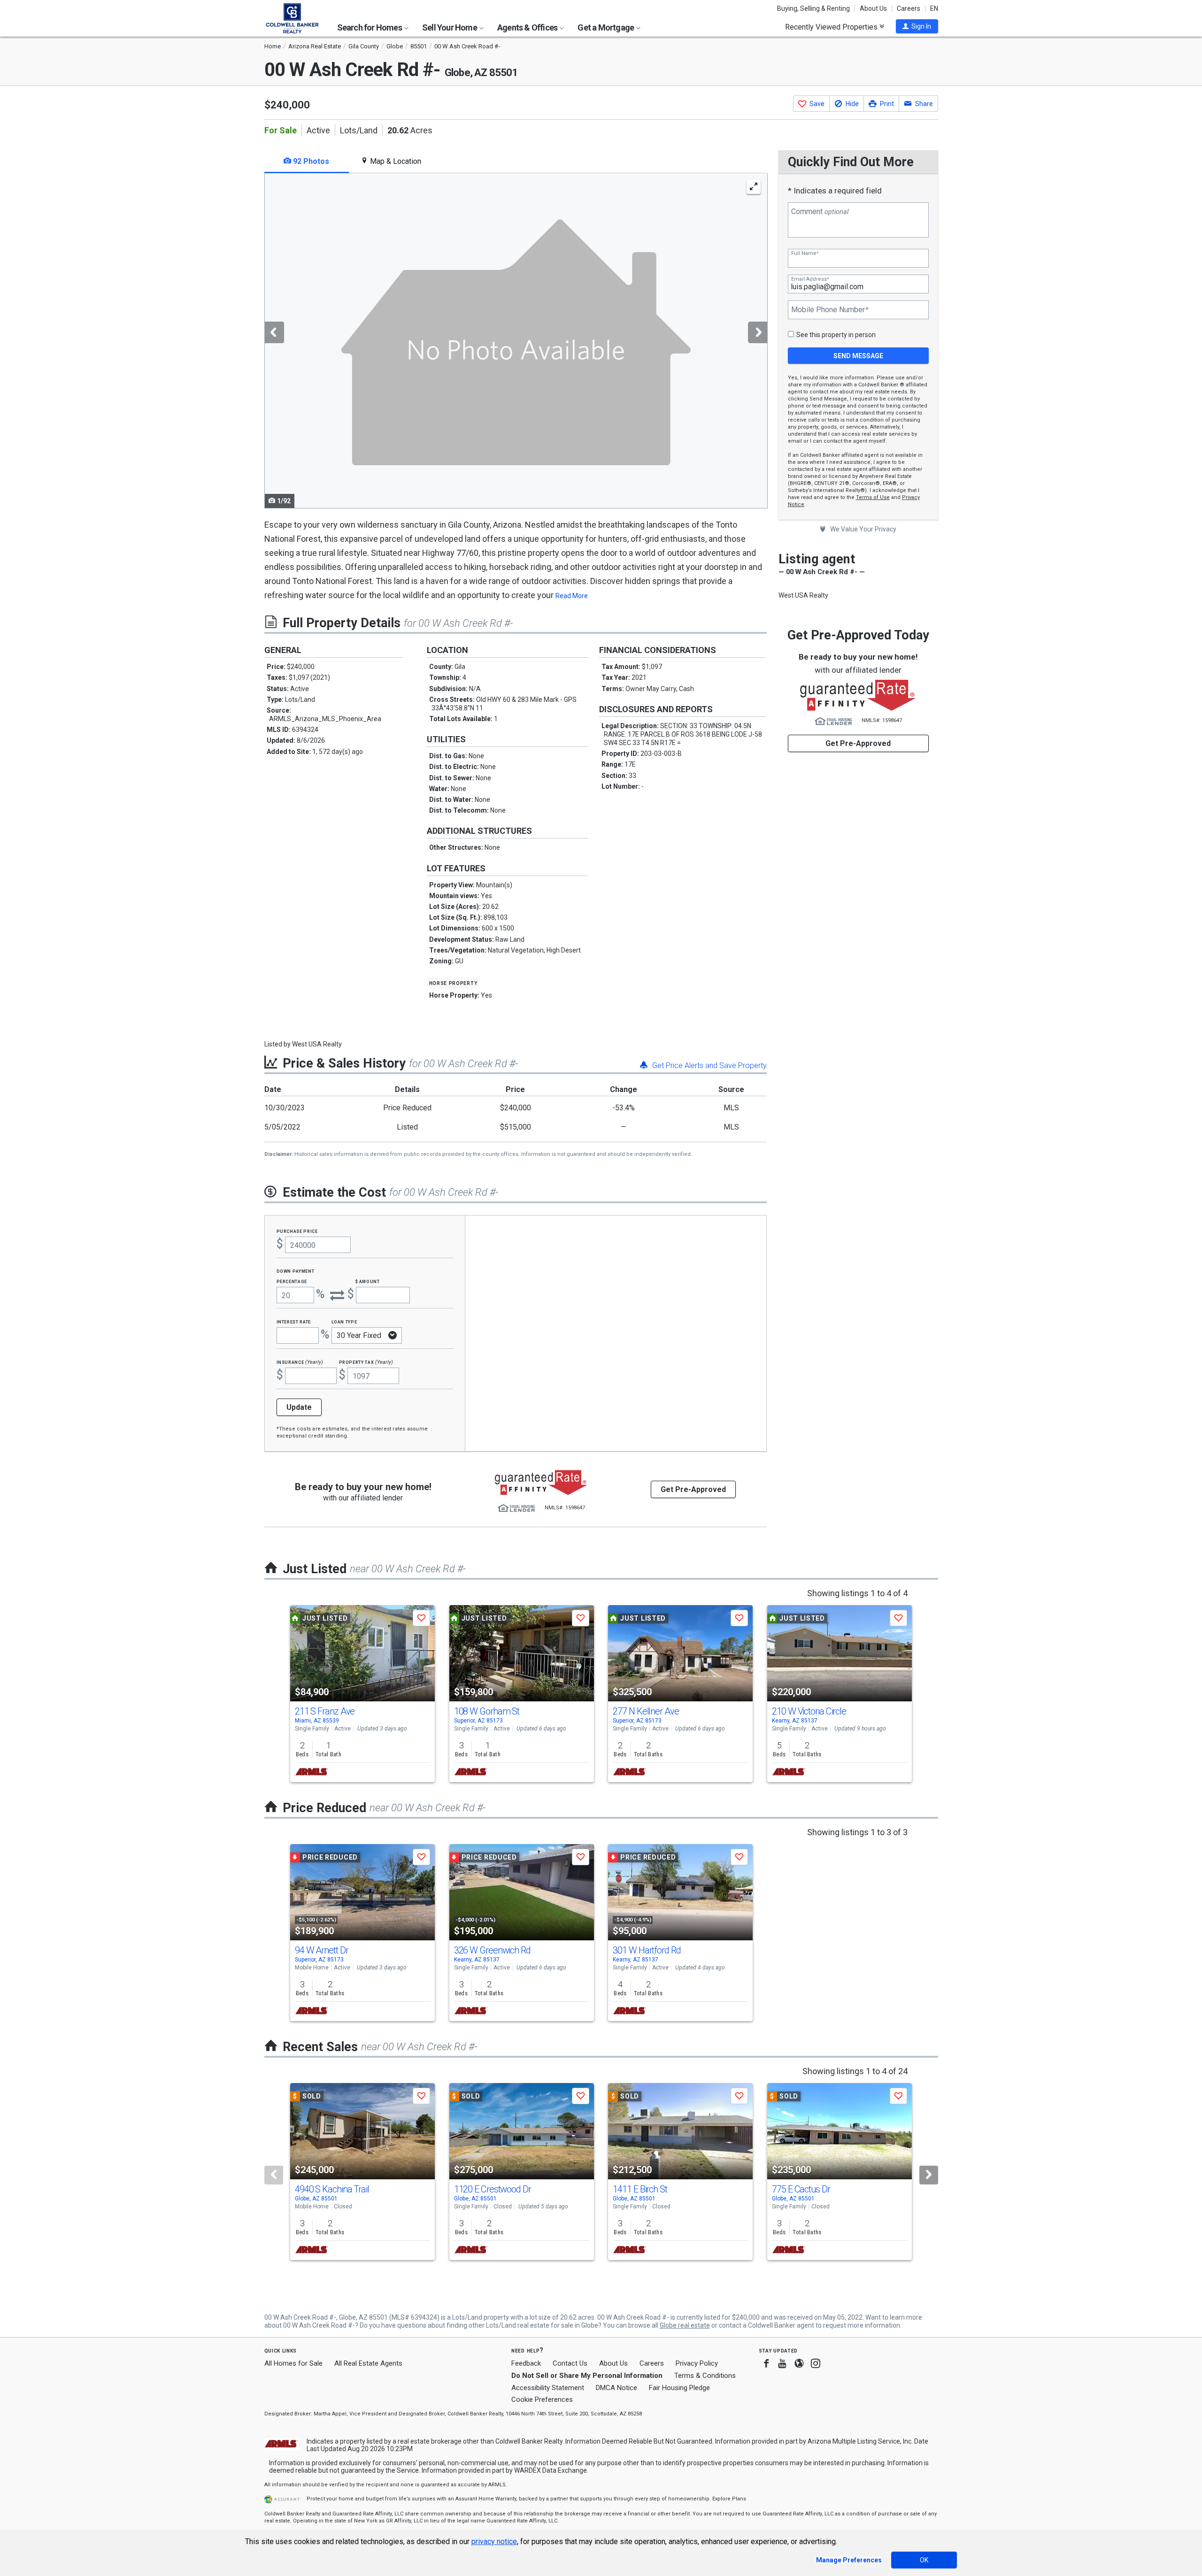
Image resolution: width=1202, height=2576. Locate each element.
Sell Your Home (450, 27)
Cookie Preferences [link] (542, 2399)
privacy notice (494, 2541)
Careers (909, 8)
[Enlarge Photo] (754, 187)
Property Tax (366, 1362)
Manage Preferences (849, 2560)
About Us (873, 8)
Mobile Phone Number (830, 310)
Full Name (805, 253)
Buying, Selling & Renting (813, 8)
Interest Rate (294, 1321)
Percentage (292, 1281)
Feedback (526, 2364)
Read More (572, 596)
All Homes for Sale (293, 2363)
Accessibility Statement (548, 2388)
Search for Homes (370, 27)
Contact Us (570, 2363)
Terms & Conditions (705, 2376)
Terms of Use (873, 497)
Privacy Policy (697, 2363)
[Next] (929, 2175)
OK (924, 2560)
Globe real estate (685, 2325)
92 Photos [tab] (310, 161)
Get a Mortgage (606, 27)
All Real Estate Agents (368, 2363)
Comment (820, 212)
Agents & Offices (528, 27)
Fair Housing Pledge (679, 2388)
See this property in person (836, 335)
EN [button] (934, 8)
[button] (917, 26)
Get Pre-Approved (858, 743)
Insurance (300, 1362)
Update (299, 1407)
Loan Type (344, 1321)
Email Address (810, 279)
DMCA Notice (616, 2388)
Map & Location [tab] (395, 161)
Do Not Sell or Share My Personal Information (587, 2376)
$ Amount (368, 1281)
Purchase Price (297, 1231)
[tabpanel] (516, 341)
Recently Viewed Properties (832, 27)
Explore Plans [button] (729, 2499)
